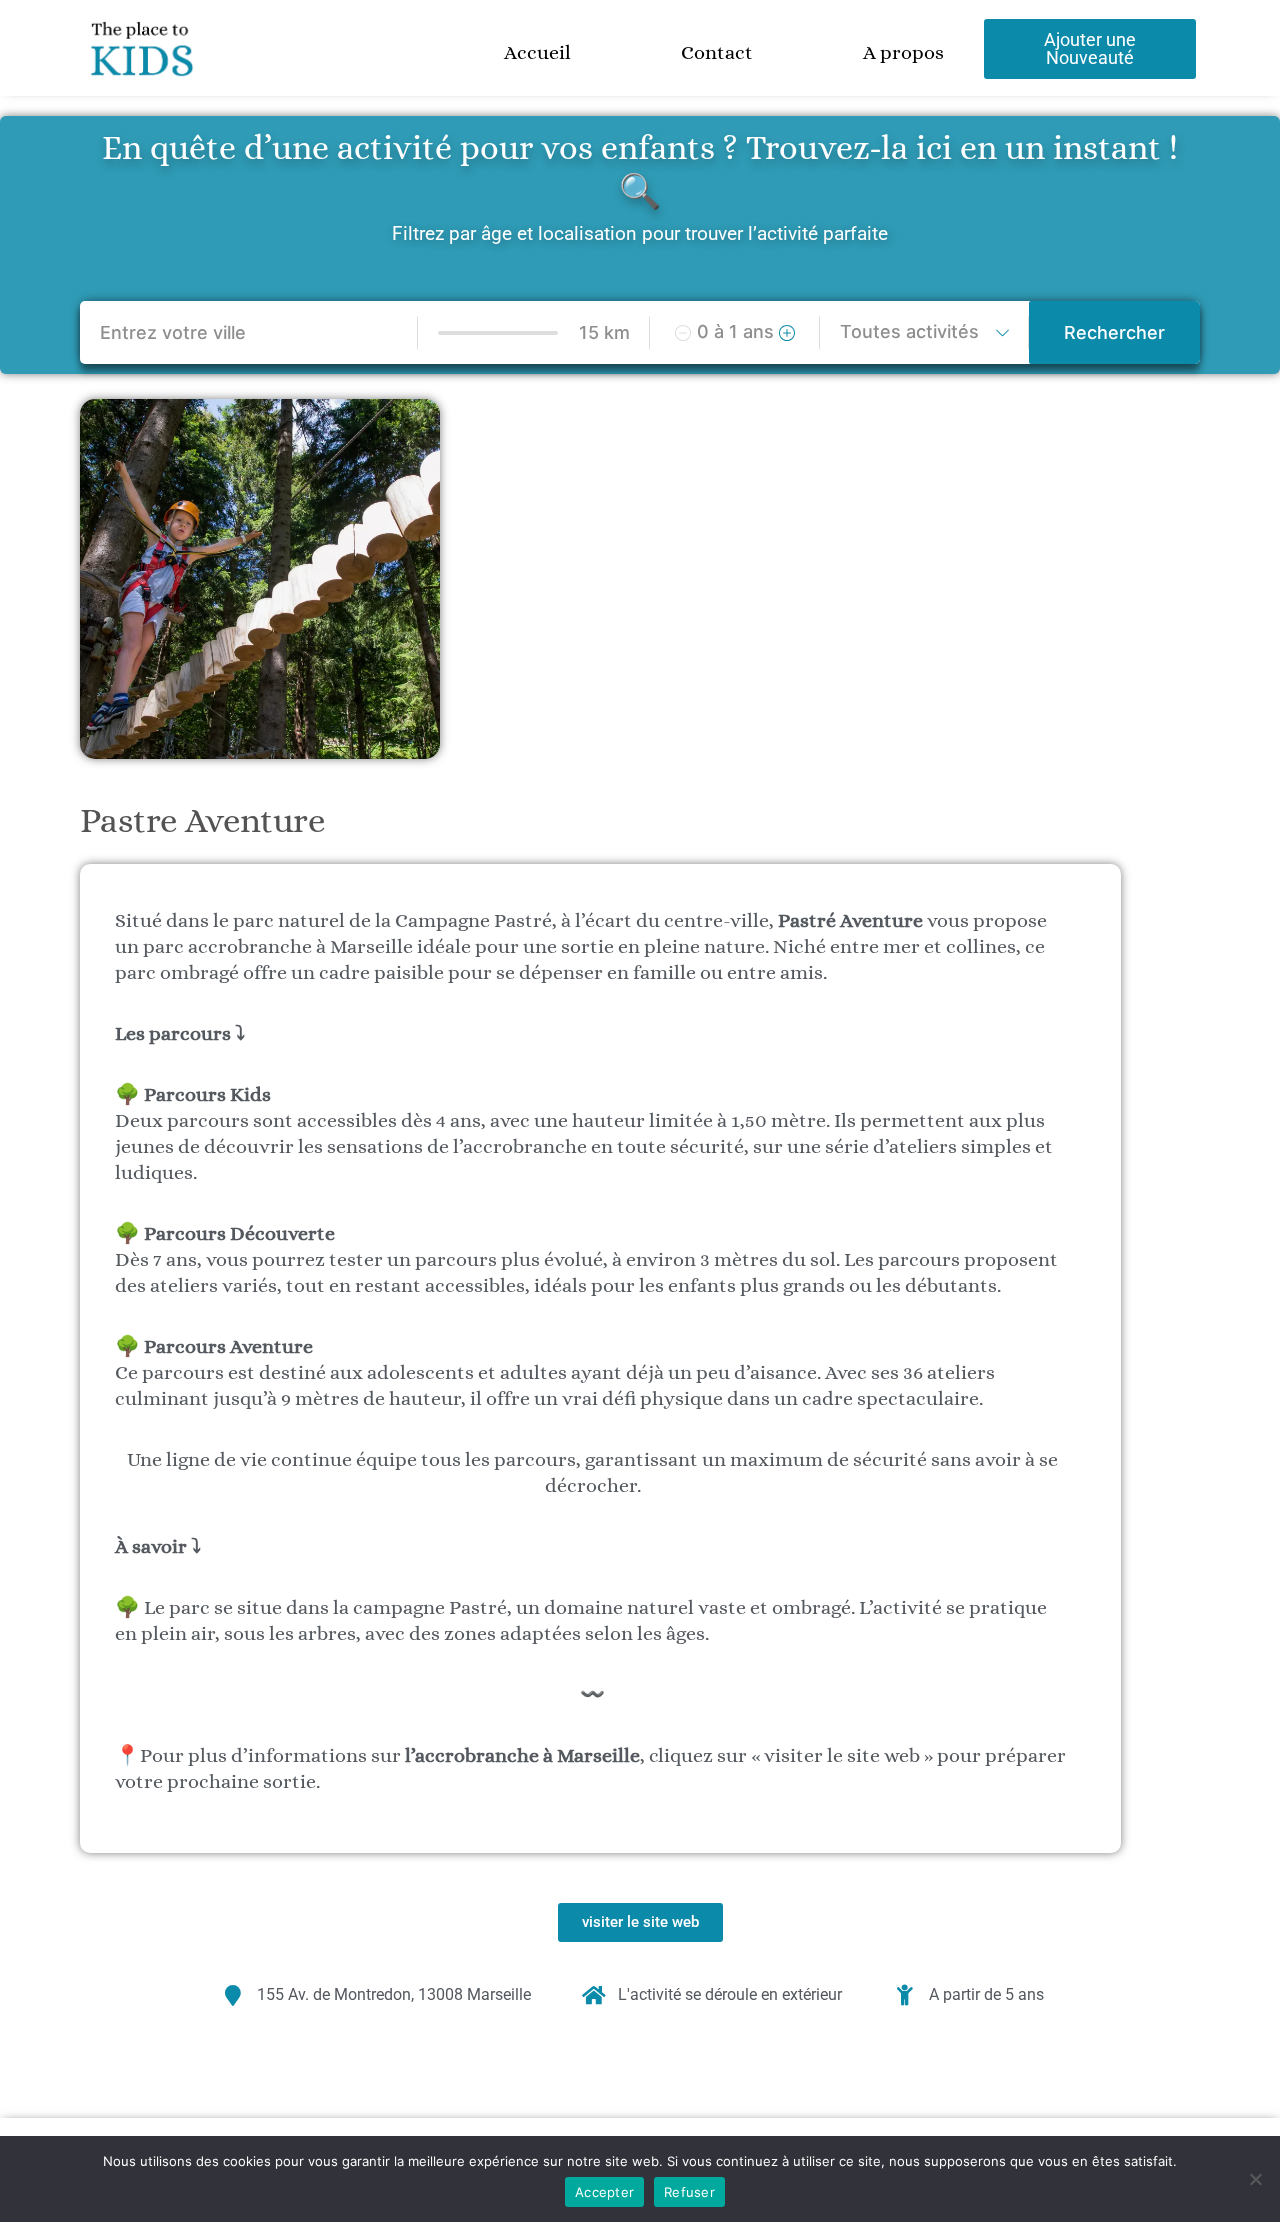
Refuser (689, 2192)
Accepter (604, 2192)
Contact (717, 52)
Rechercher (1114, 332)
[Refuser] (1255, 2179)
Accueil (537, 52)
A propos (903, 52)
